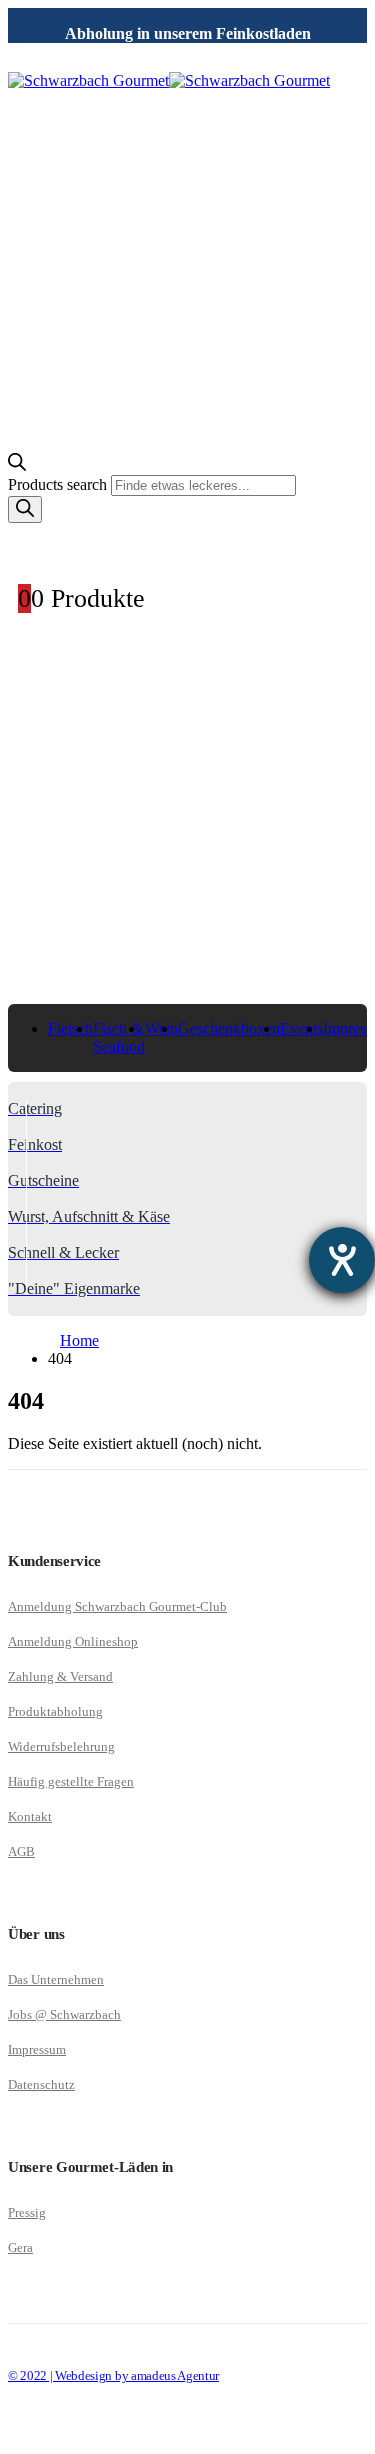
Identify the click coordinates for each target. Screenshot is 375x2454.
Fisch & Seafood (119, 1037)
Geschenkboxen (229, 1028)
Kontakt (30, 1816)
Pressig (27, 2212)
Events (301, 1028)
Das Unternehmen (56, 1979)
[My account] (187, 544)
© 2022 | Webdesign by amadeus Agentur (113, 2375)
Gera (20, 2247)
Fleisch (70, 1028)
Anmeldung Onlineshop (73, 1641)
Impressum (37, 2049)
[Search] (25, 509)
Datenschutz (41, 2084)
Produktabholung (55, 1711)
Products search (59, 484)
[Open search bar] (17, 465)
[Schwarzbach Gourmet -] (169, 80)
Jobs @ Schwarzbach (64, 2014)
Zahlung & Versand (60, 1676)
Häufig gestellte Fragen (71, 1781)
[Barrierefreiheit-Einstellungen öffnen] (342, 1260)
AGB (21, 1851)
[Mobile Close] (20, 2436)
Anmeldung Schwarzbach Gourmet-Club (117, 1606)
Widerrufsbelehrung (61, 1746)
